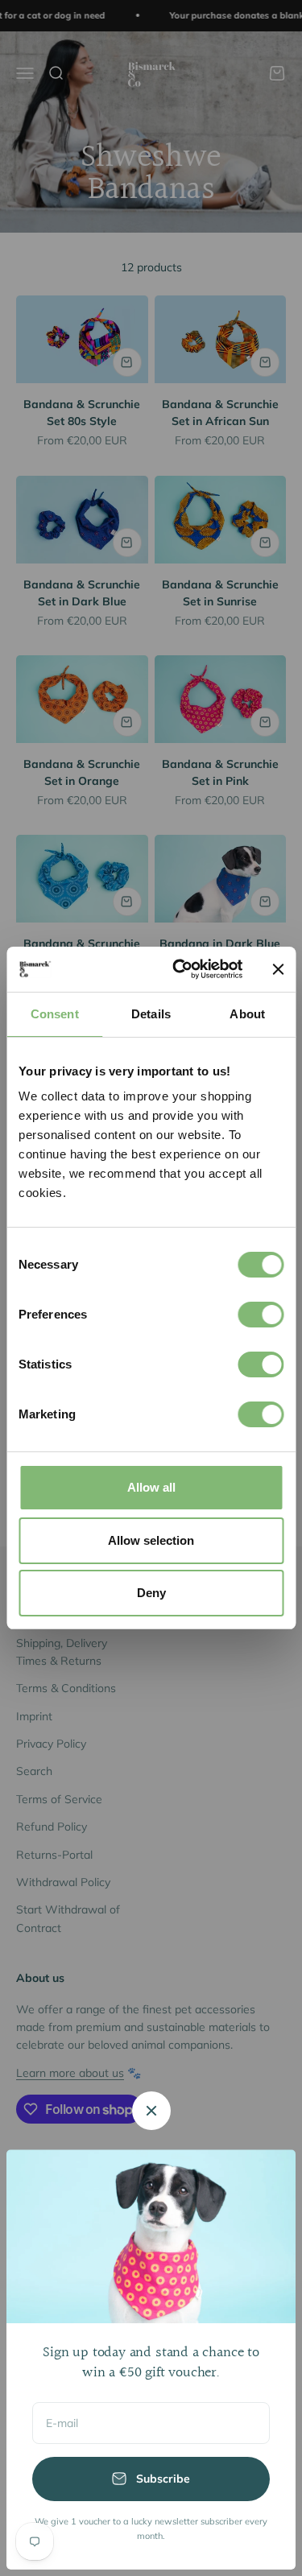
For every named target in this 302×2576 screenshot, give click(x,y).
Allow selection (151, 1540)
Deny (151, 1593)
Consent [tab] (55, 1014)
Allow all (151, 1487)
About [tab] (247, 1014)
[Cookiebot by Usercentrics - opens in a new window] (180, 969)
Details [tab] (151, 1014)
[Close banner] (278, 969)
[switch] (261, 1315)
